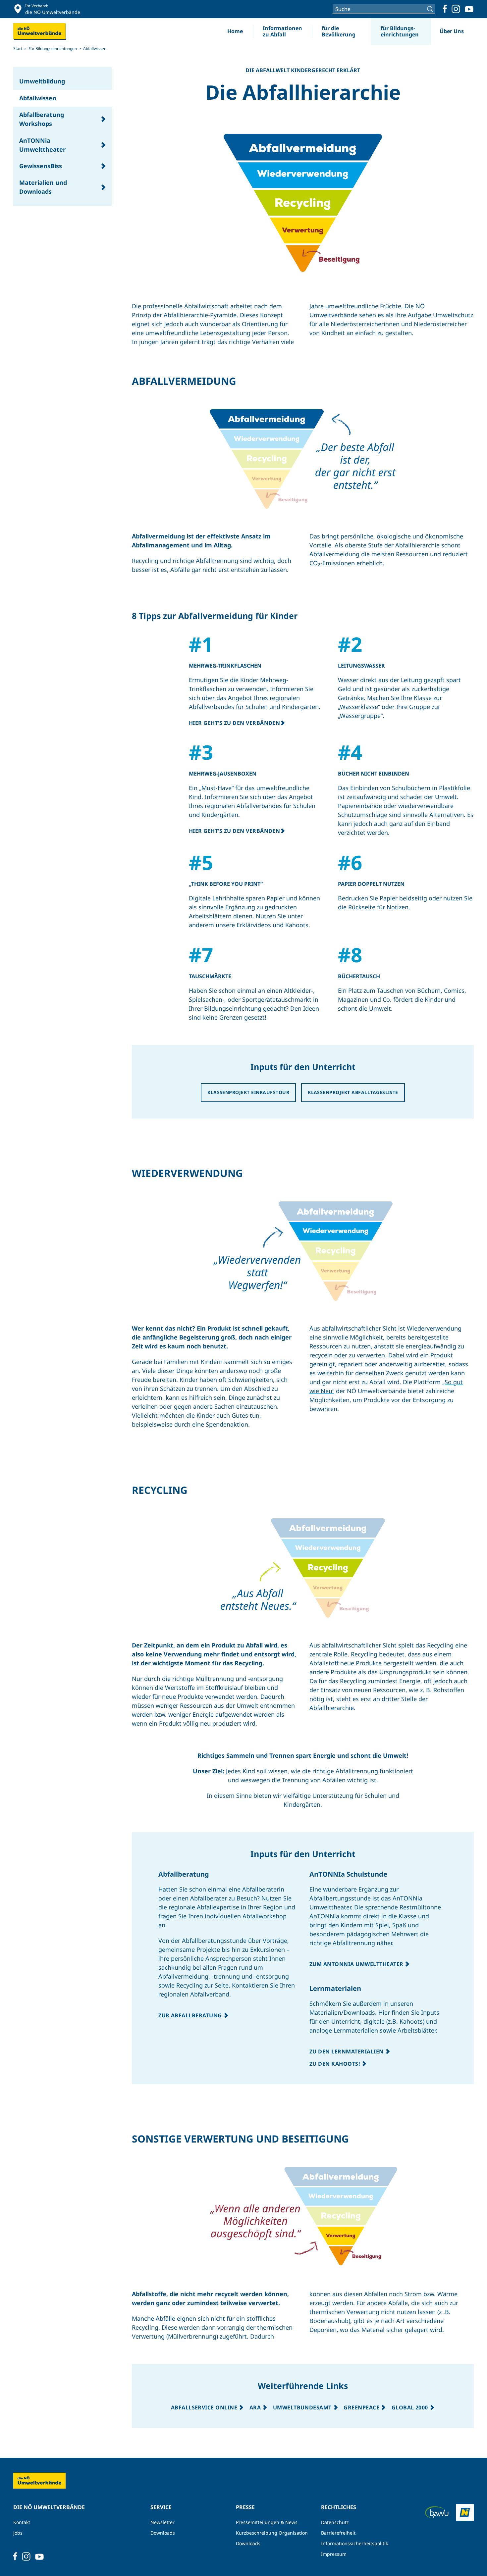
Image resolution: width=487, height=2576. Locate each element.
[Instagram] (456, 9)
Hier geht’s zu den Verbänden (234, 723)
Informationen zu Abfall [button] (282, 31)
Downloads (163, 2533)
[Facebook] (445, 9)
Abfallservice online (205, 2407)
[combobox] (384, 9)
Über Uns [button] (452, 31)
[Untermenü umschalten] (103, 119)
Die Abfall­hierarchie (303, 91)
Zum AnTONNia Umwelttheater (357, 1964)
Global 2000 (411, 2407)
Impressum (334, 2554)
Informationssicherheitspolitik (354, 2543)
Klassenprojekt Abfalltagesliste (353, 1092)
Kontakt (22, 2522)
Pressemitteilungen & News (267, 2522)
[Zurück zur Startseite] (40, 31)
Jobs (18, 2533)
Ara (256, 2407)
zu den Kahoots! (336, 2064)
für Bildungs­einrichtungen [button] (400, 31)
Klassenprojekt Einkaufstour (248, 1092)
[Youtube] (469, 9)
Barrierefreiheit (338, 2533)
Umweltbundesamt (303, 2407)
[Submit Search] (431, 9)
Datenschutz (335, 2522)
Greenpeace (362, 2407)
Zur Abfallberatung (191, 2015)
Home (235, 31)
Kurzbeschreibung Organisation (272, 2533)
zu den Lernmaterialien (347, 2051)
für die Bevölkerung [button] (339, 31)
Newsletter (162, 2522)
